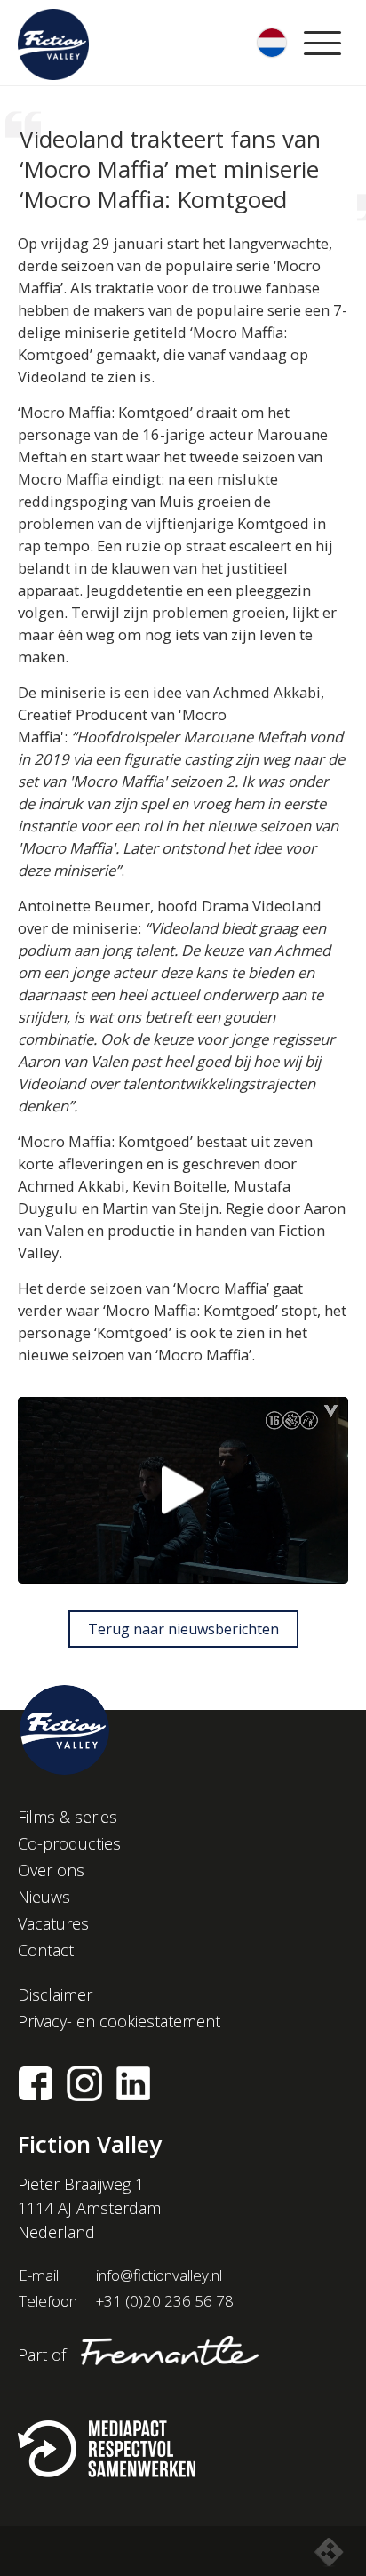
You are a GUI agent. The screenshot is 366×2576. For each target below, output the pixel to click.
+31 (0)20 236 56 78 (165, 2301)
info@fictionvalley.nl (159, 2275)
